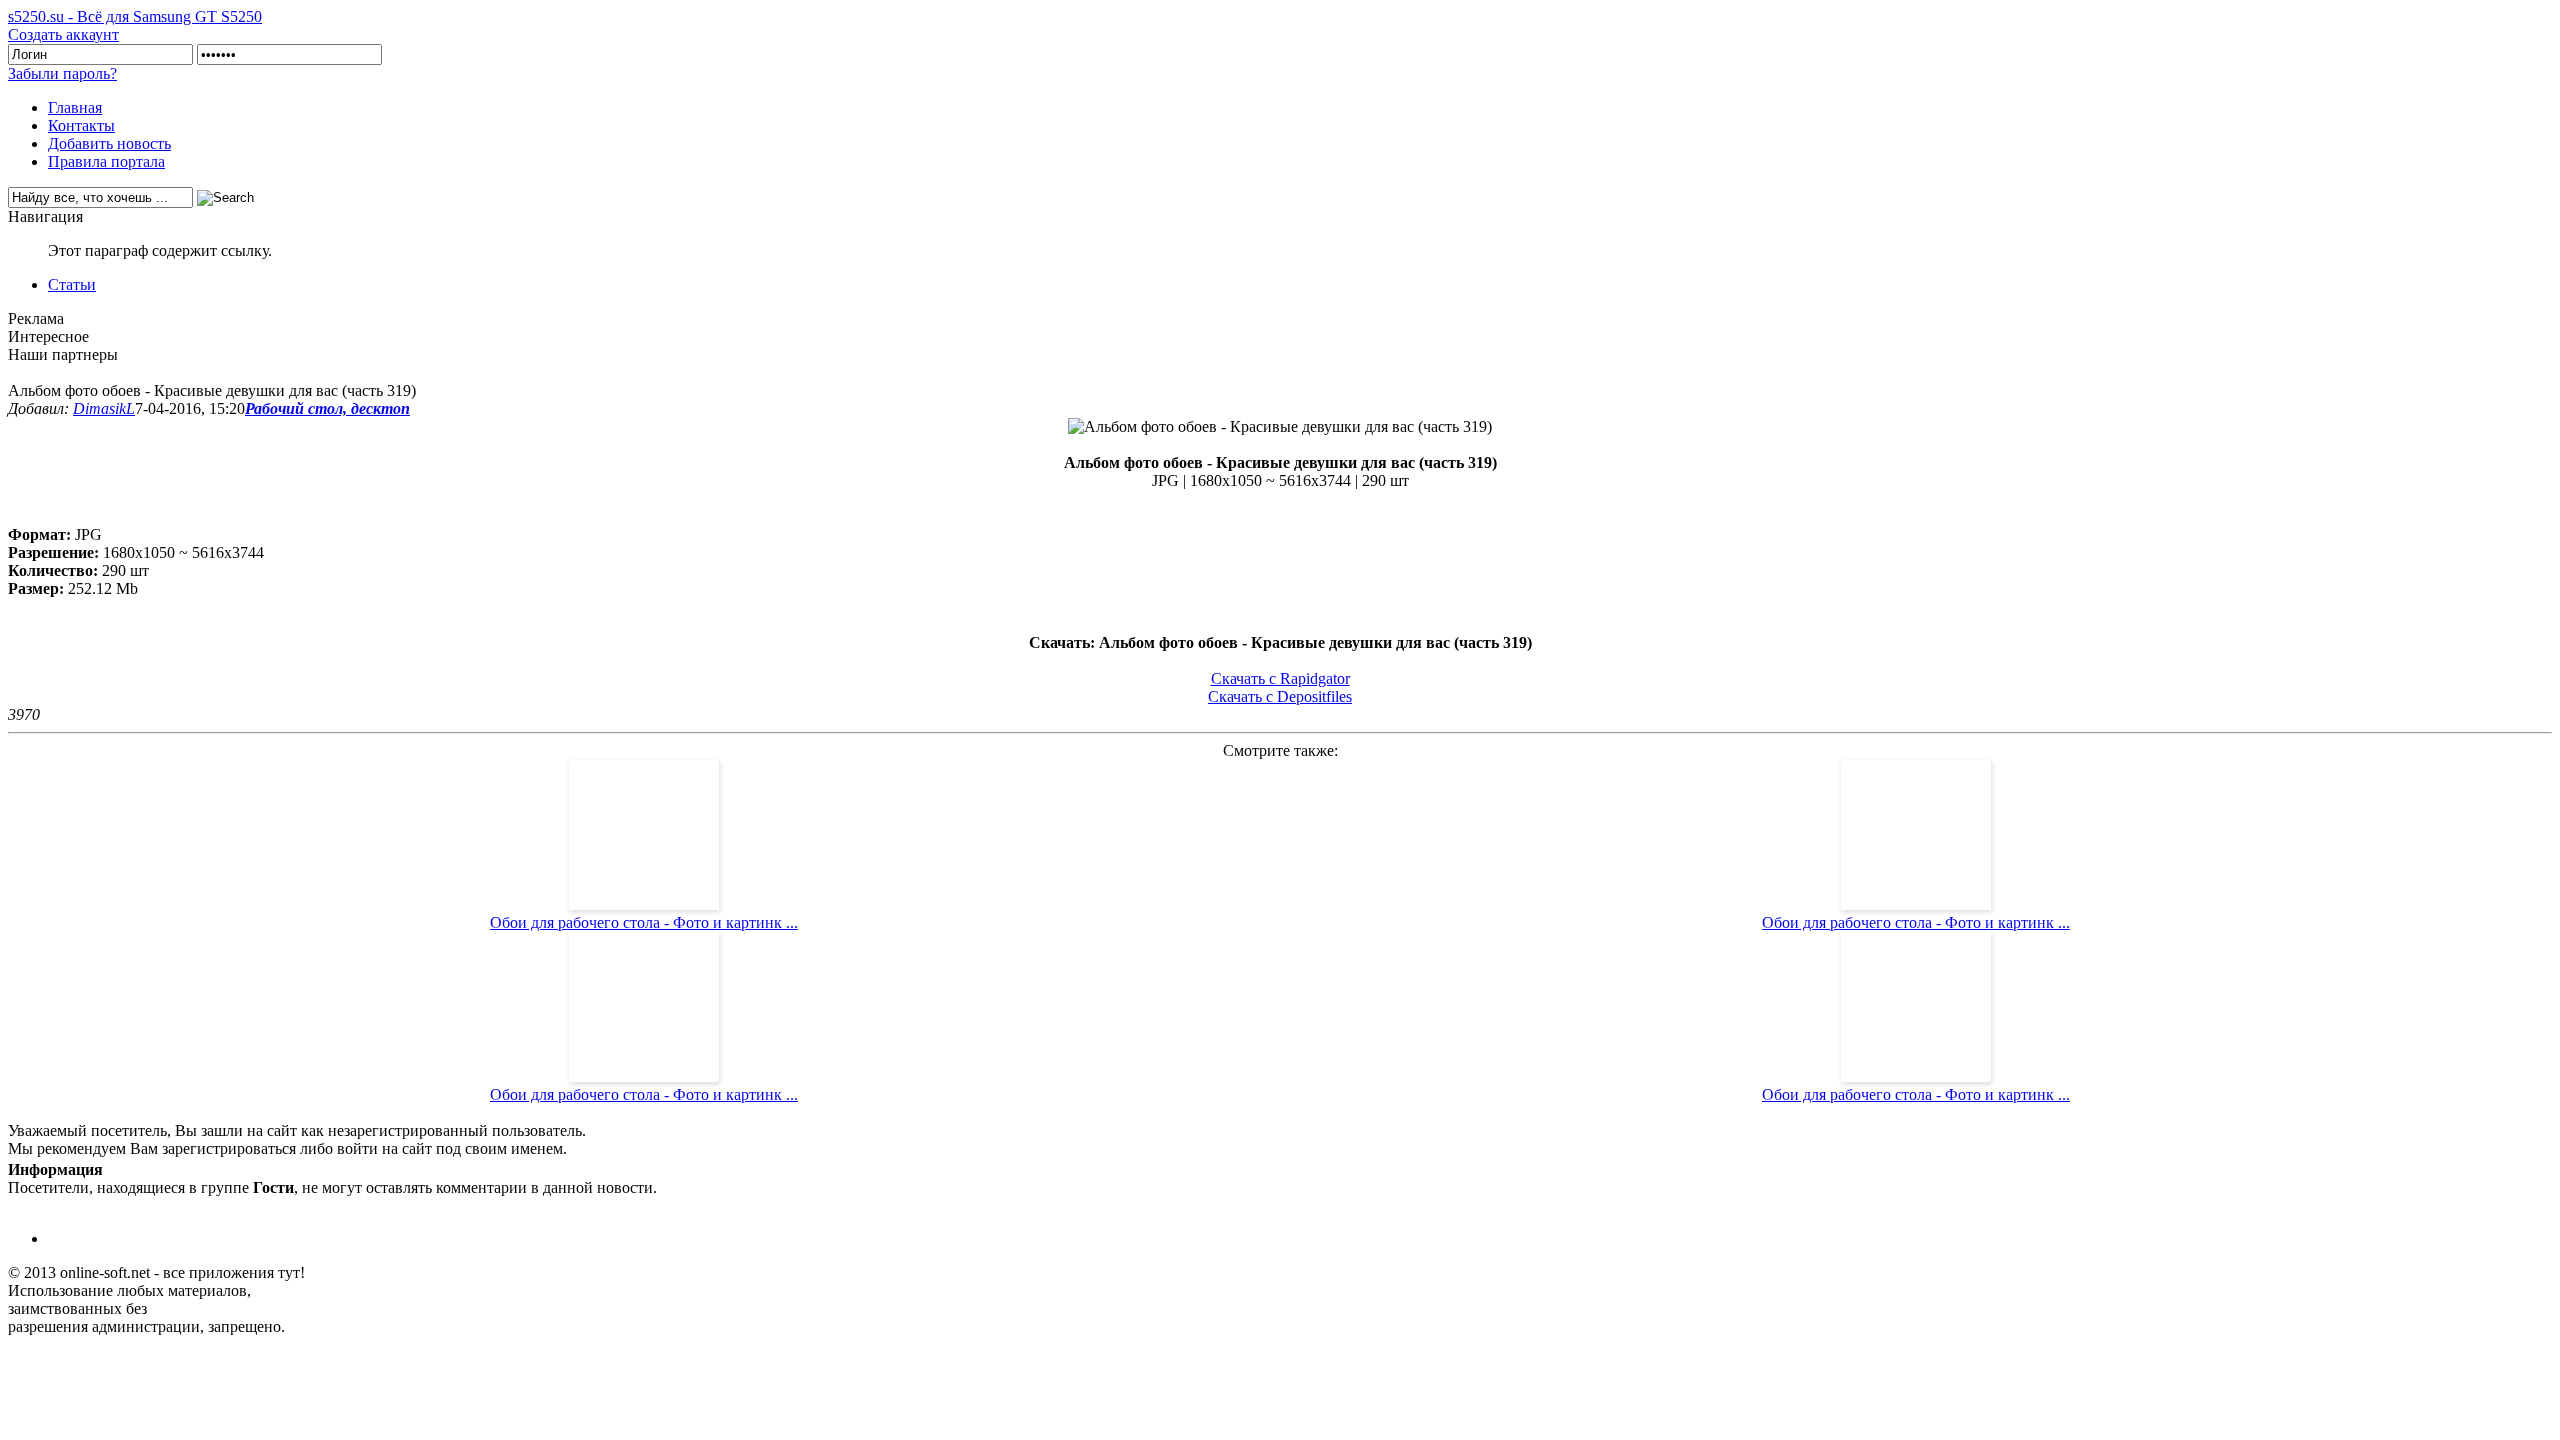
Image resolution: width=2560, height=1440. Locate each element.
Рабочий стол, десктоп (327, 408)
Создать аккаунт (63, 34)
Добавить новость (109, 143)
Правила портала (106, 161)
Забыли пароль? (62, 73)
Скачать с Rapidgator (1280, 678)
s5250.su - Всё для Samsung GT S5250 (135, 16)
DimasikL (104, 408)
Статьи (72, 284)
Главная (75, 107)
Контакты (81, 125)
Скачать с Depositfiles (1280, 696)
